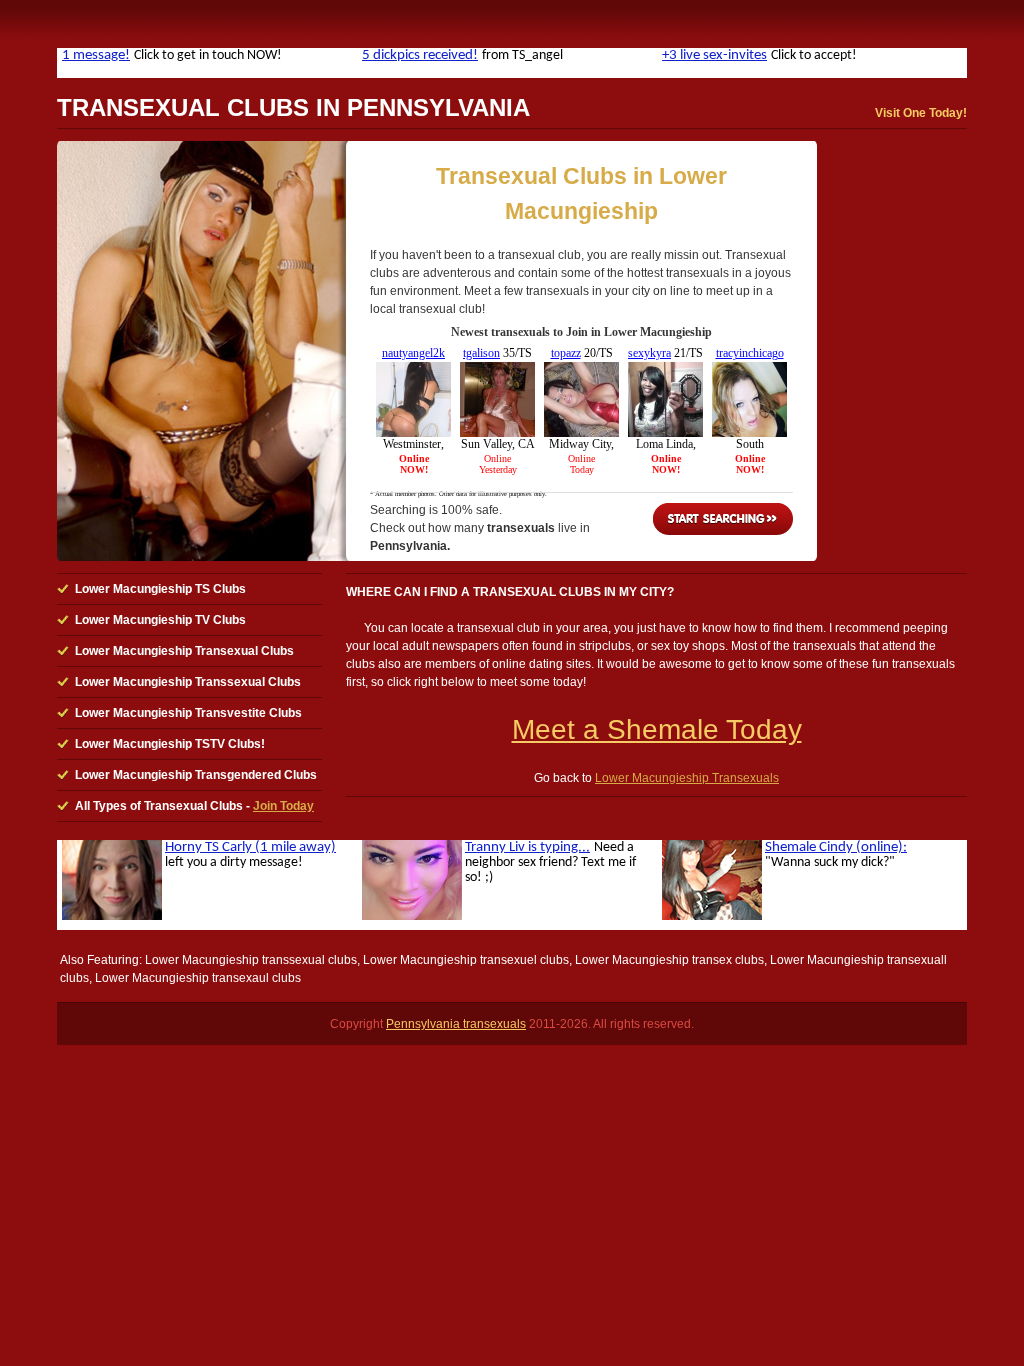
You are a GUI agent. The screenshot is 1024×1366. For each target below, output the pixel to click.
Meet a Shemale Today (657, 729)
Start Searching (723, 519)
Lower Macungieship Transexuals (687, 778)
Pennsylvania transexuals (456, 1024)
